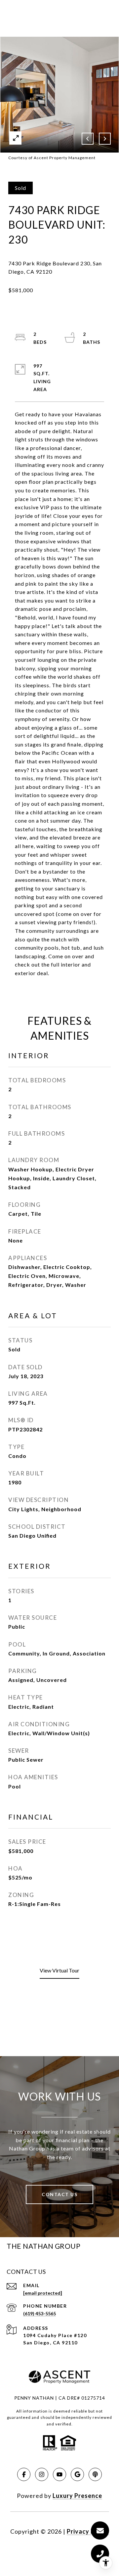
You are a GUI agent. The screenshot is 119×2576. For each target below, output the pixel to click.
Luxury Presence (77, 2496)
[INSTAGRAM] (42, 2474)
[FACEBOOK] (24, 2474)
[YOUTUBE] (59, 2474)
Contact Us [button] (59, 2194)
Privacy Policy (88, 2531)
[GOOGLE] (77, 2474)
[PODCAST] (95, 2474)
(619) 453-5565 (40, 2313)
